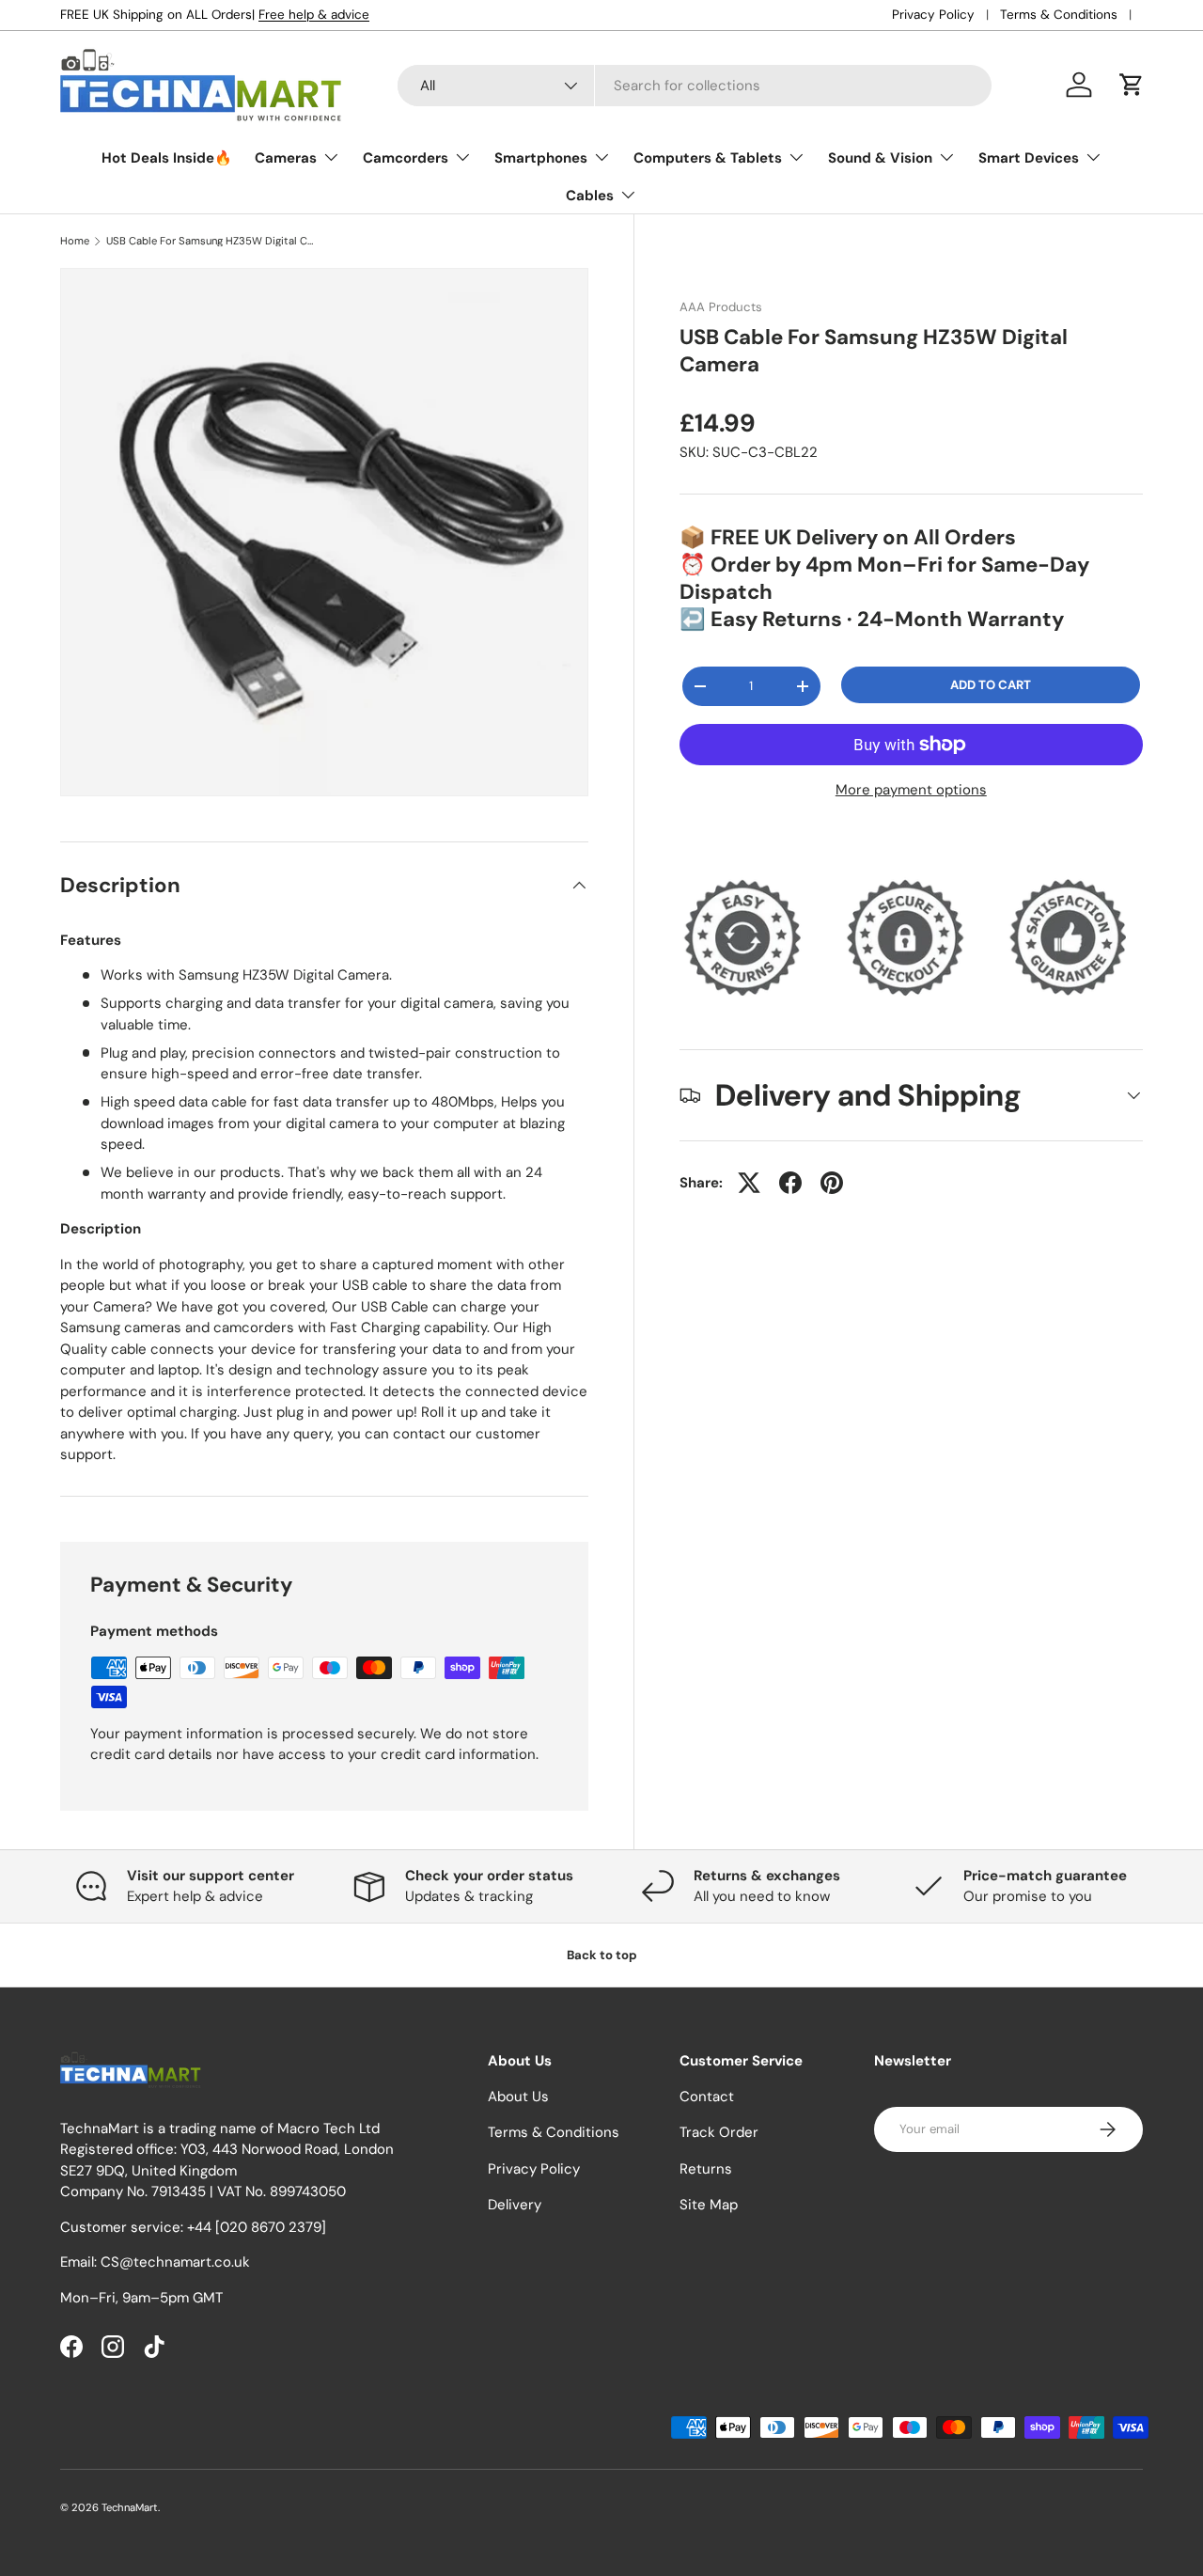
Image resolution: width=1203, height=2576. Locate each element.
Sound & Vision (880, 158)
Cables (590, 196)
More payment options (911, 790)
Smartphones (541, 158)
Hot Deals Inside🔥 (167, 158)
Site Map (709, 2205)
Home (75, 241)
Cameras (286, 158)
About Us (518, 2097)
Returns (706, 2169)
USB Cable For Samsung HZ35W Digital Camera (212, 241)
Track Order (719, 2132)
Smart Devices (1029, 158)
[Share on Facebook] (790, 1183)
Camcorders (406, 158)
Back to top (602, 1955)
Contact (707, 2097)
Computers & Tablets (708, 158)
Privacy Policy (933, 15)
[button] (1132, 85)
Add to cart (991, 685)
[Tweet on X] (749, 1183)
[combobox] (695, 86)
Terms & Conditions (1059, 15)
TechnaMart (130, 2507)
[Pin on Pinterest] (832, 1183)
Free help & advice (314, 15)
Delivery (515, 2205)
